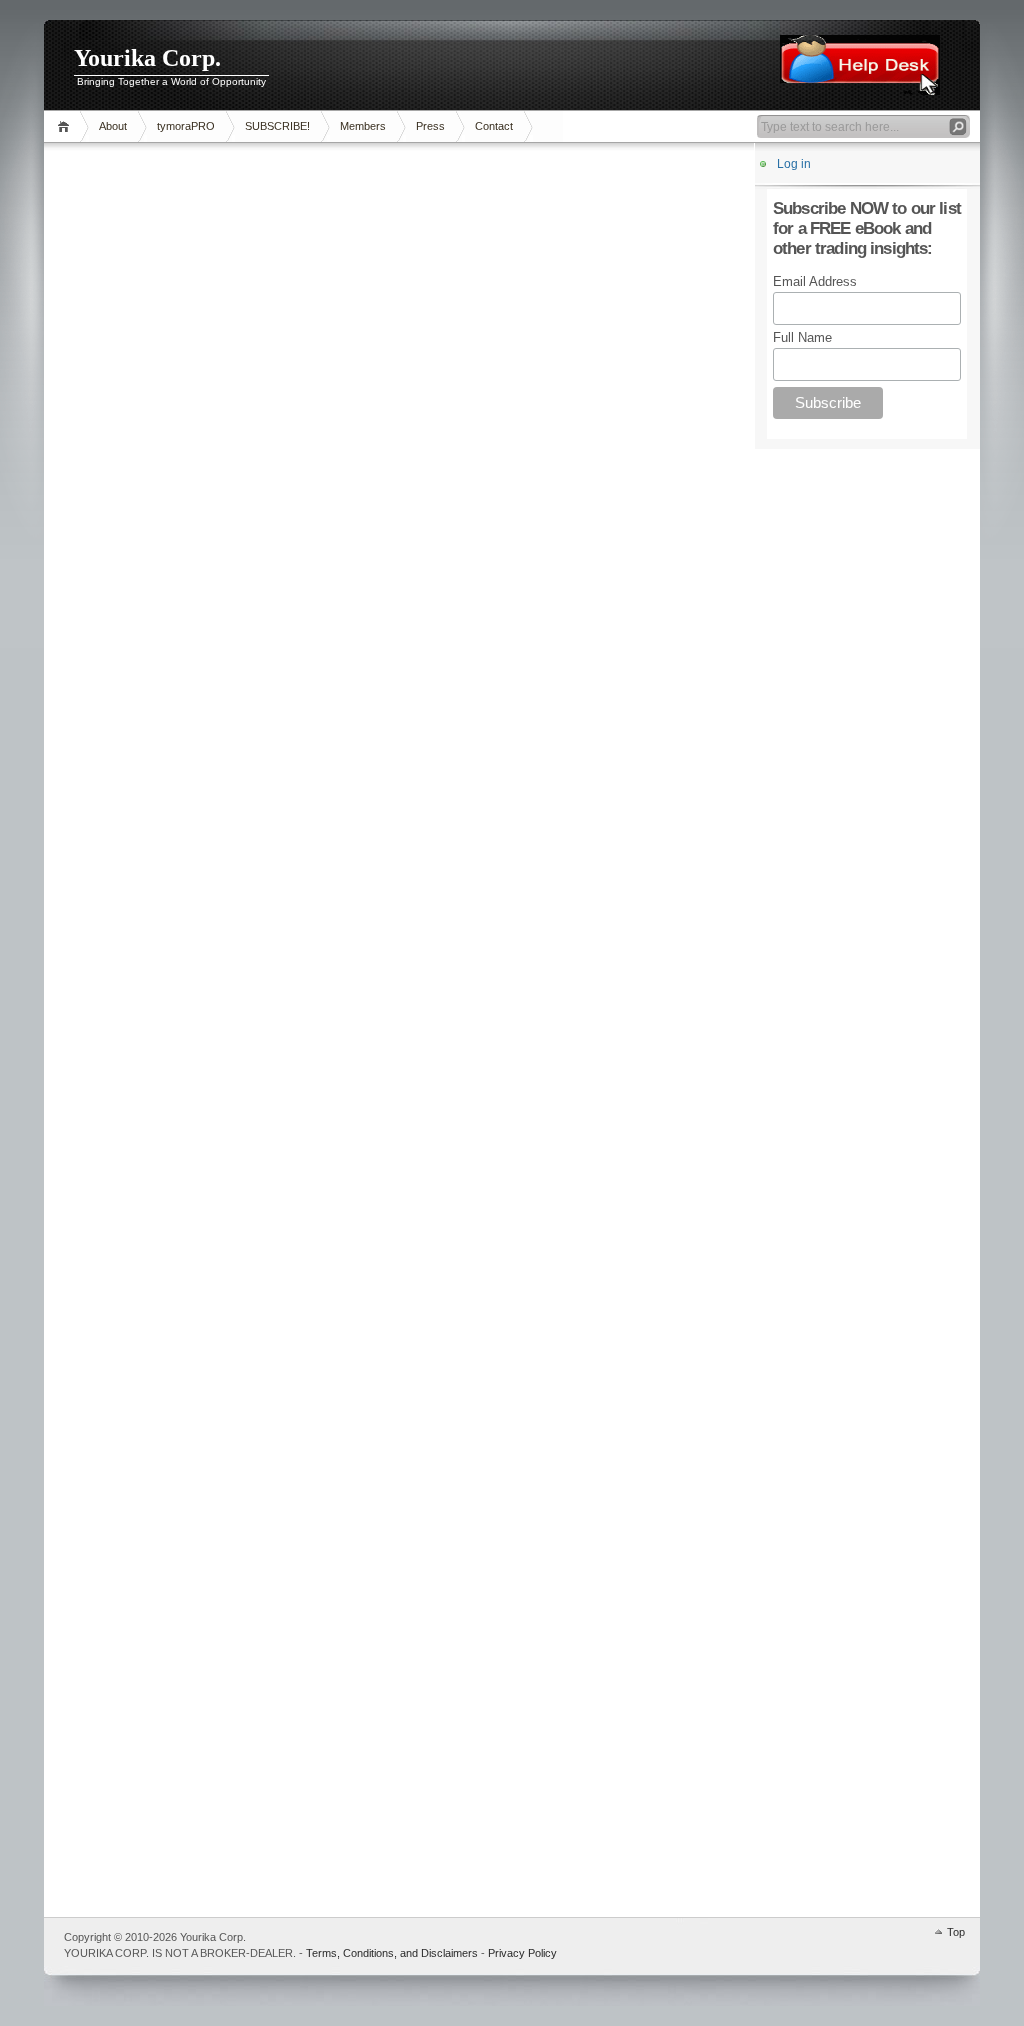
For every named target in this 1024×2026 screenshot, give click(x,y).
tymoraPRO (186, 126)
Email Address (815, 281)
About (113, 126)
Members (363, 126)
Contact (494, 126)
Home (66, 126)
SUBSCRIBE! (277, 126)
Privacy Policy (522, 1953)
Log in (794, 164)
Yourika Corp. (147, 58)
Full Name (802, 337)
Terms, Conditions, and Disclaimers (392, 1953)
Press (430, 126)
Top (956, 1932)
